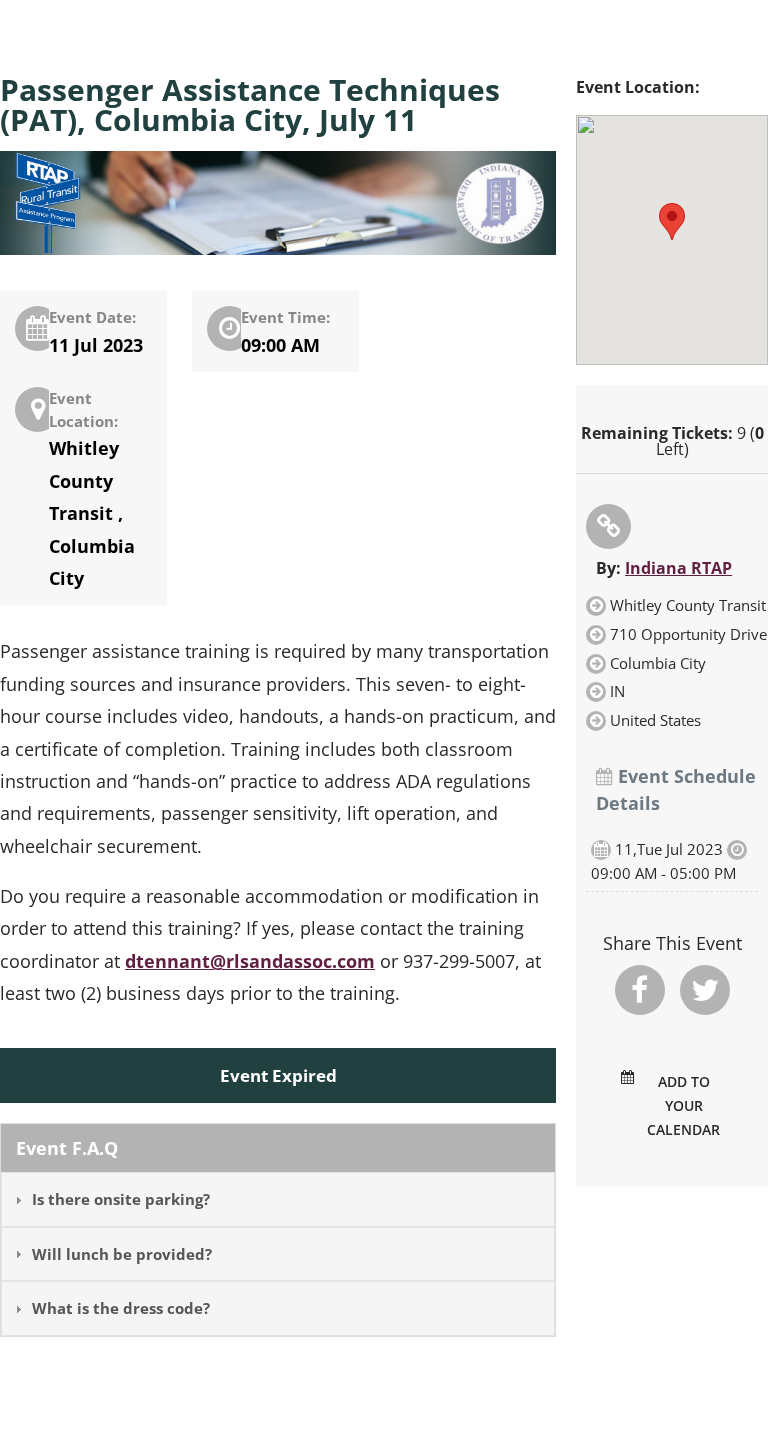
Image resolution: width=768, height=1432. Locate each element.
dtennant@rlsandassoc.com (250, 961)
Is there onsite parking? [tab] (121, 1199)
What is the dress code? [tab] (121, 1308)
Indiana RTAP (678, 568)
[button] (672, 221)
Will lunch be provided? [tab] (122, 1254)
